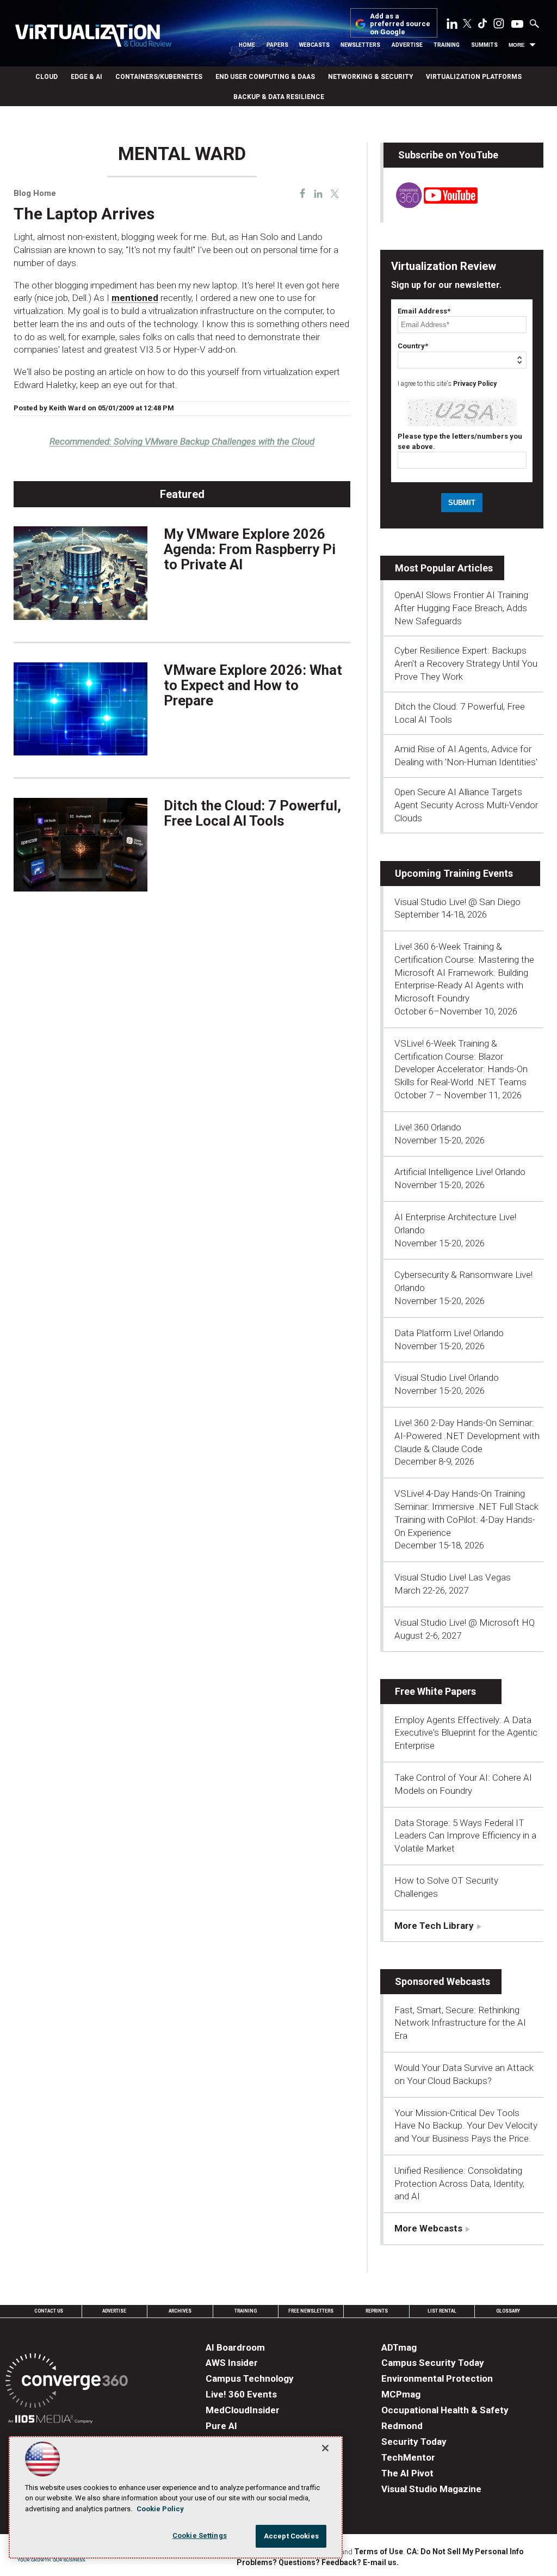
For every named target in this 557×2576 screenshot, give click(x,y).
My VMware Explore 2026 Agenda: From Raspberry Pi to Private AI (250, 549)
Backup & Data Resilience (279, 97)
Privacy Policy (475, 384)
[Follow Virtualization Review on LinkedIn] (452, 26)
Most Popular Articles (444, 568)
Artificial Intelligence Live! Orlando (460, 1172)
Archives (180, 2311)
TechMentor (408, 2457)
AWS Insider (232, 2363)
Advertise (407, 45)
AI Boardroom (235, 2347)
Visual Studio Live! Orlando (447, 1378)
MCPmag (401, 2394)
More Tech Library (434, 1926)
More (517, 45)
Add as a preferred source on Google (400, 24)
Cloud (47, 77)
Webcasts (314, 45)
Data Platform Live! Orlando (449, 1333)
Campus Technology (250, 2378)
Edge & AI (86, 77)
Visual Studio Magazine (431, 2489)
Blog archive (40, 138)
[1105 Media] (50, 2421)
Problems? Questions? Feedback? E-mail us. (318, 2562)
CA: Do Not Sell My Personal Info (465, 2552)
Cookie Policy (160, 2509)
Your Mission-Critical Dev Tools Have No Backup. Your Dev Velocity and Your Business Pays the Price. (466, 2126)
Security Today (414, 2442)
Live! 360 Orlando (428, 1127)
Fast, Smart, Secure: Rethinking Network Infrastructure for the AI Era (460, 2023)
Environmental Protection (437, 2378)
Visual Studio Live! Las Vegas (453, 1577)
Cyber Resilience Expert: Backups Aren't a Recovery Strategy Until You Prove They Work (466, 663)
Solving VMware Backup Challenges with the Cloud (182, 441)
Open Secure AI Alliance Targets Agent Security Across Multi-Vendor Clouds (466, 805)
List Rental (442, 2311)
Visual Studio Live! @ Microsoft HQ (465, 1622)
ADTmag (399, 2347)
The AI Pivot (407, 2473)
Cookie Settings (200, 2535)
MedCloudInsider (243, 2410)
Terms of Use (379, 2552)
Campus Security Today (433, 2363)
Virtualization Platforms (474, 77)
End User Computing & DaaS (265, 77)
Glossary (508, 2311)
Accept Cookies (291, 2536)
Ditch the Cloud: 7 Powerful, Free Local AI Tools (252, 813)
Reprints (377, 2311)
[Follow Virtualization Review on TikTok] (482, 26)
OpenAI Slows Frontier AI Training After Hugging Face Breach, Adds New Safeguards (461, 608)
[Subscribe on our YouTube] (431, 205)
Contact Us (49, 2311)
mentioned (135, 298)
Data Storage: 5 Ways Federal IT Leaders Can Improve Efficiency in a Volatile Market (465, 1836)
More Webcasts (428, 2228)
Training (447, 45)
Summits (484, 45)
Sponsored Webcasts (442, 1981)
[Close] (325, 2448)
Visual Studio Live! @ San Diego (457, 902)
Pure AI (221, 2426)
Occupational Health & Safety (445, 2410)
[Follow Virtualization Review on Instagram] (499, 26)
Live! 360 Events (241, 2394)
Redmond (402, 2426)
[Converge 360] (67, 2383)
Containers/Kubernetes (159, 77)
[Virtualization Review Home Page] (93, 37)
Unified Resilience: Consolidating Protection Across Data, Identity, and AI (459, 2184)
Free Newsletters (311, 2311)
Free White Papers (435, 1691)
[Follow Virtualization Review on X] (467, 24)
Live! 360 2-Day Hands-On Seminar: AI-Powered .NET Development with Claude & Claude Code (467, 1436)
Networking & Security (370, 77)
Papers (277, 45)
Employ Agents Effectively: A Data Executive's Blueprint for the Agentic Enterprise (466, 1733)
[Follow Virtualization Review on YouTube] (517, 24)
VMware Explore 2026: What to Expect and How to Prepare (253, 685)
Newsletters (360, 45)
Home (247, 45)
